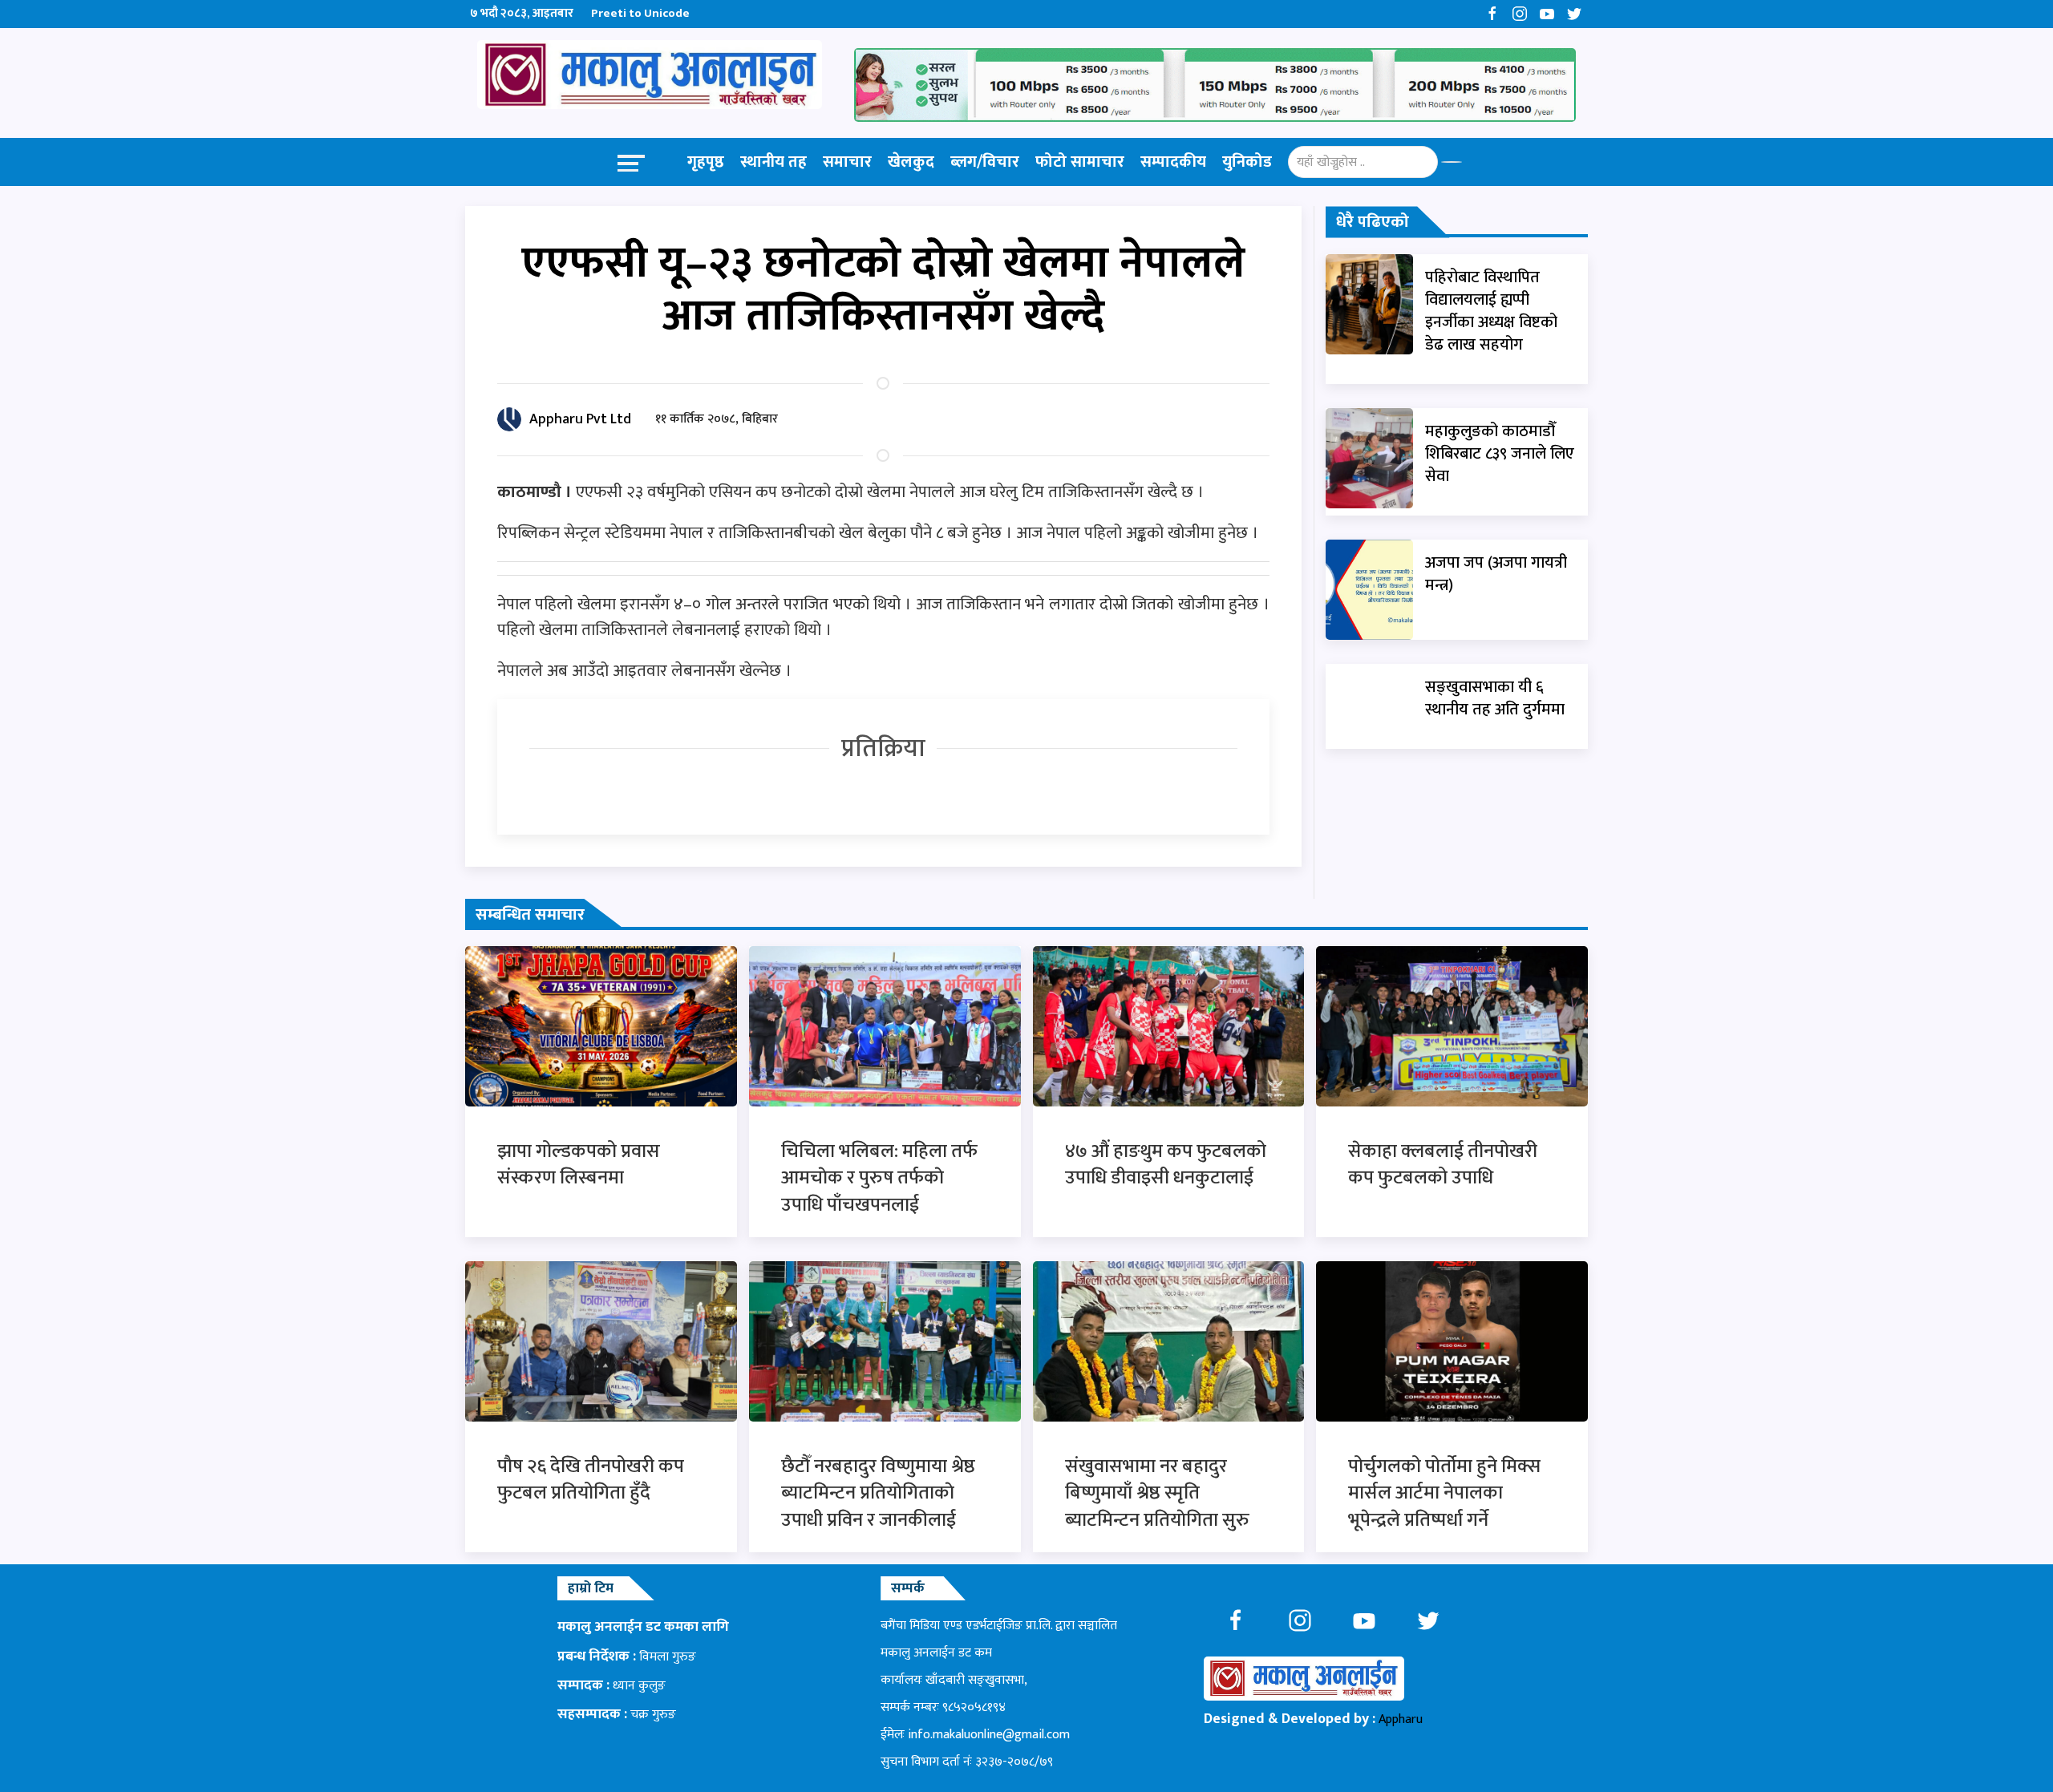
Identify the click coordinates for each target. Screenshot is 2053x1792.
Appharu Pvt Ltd (580, 419)
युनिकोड (1247, 162)
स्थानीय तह (773, 162)
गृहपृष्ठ (706, 162)
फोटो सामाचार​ (1080, 162)
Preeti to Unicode (640, 13)
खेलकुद (911, 162)
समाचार (847, 162)
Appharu (1401, 1719)
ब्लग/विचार (985, 162)
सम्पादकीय (1173, 162)
